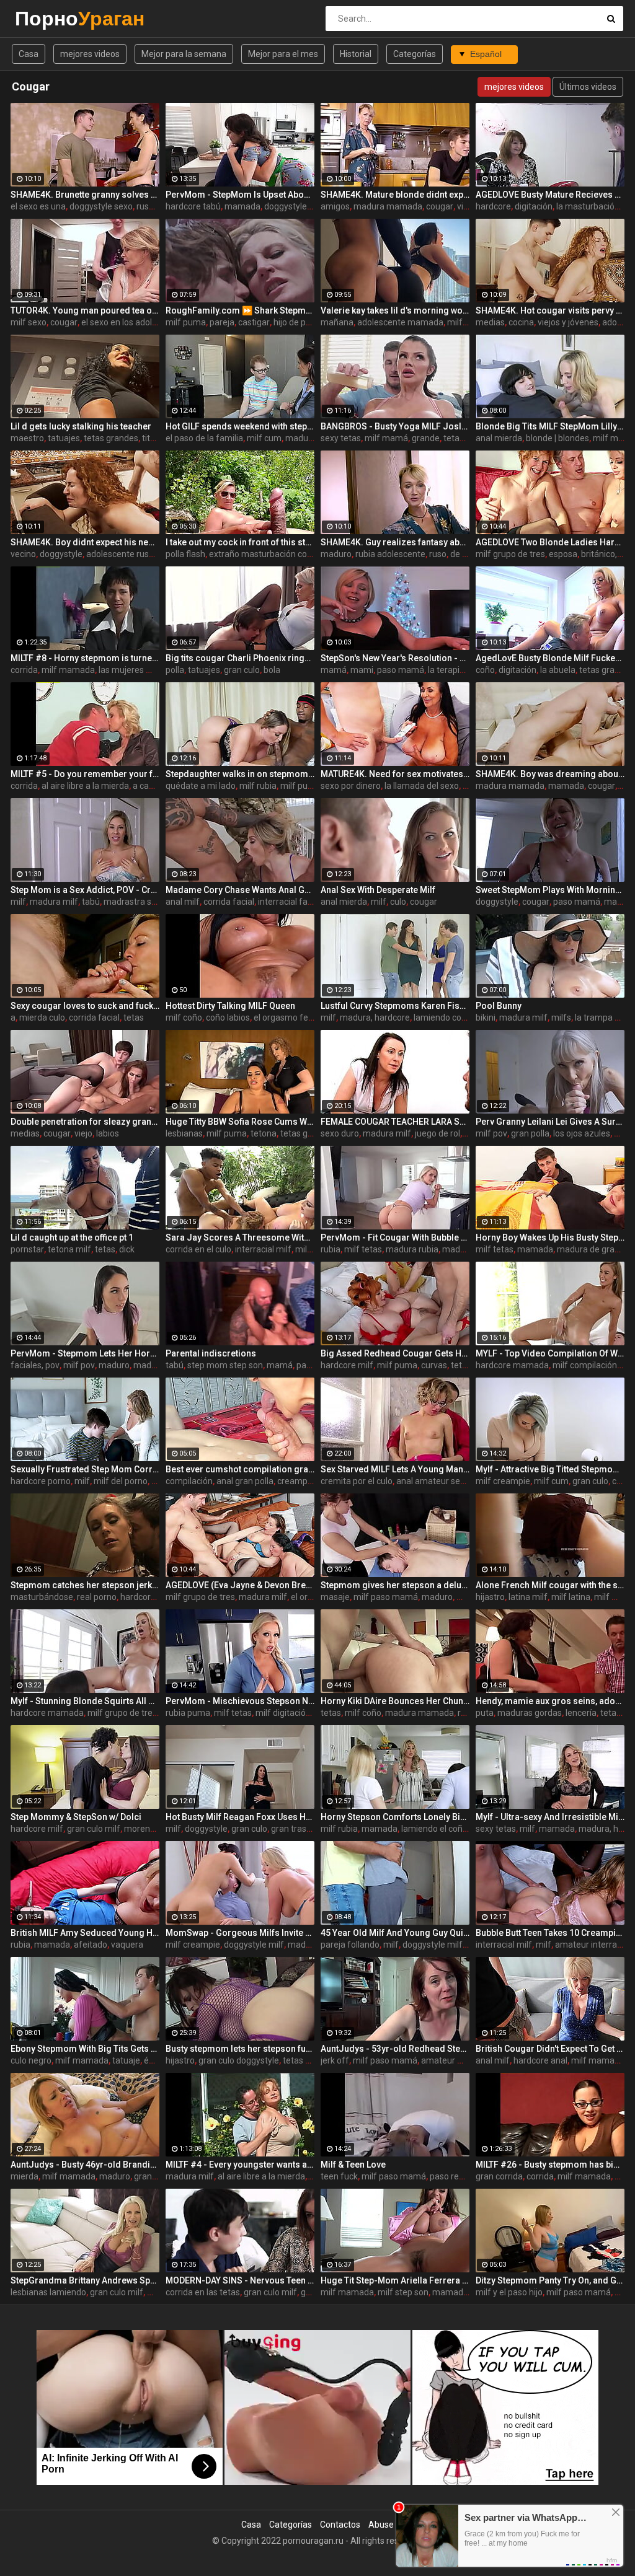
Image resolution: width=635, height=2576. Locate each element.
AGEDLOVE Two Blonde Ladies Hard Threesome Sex (550, 542)
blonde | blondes (557, 438)
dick (622, 1133)
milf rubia (258, 786)
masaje (335, 1597)
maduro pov (157, 1365)
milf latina (571, 1597)
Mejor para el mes (283, 54)
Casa (29, 54)
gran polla (530, 1133)
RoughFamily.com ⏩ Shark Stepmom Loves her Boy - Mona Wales (240, 310)
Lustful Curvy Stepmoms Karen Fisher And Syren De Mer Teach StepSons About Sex (395, 1006)
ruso (145, 206)
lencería (581, 1713)
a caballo (150, 786)
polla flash (185, 554)
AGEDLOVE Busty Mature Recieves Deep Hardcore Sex (550, 195)
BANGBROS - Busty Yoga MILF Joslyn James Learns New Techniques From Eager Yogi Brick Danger (395, 426)
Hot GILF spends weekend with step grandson (240, 426)
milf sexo (29, 322)
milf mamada (68, 670)
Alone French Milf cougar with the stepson (550, 1585)
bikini (486, 1018)
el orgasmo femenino (296, 1018)
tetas (134, 1018)
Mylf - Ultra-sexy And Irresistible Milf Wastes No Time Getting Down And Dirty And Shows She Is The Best (550, 1817)
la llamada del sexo (422, 786)
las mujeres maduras (140, 670)
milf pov (491, 1133)
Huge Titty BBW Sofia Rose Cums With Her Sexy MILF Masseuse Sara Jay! (240, 1122)
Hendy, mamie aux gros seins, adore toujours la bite (550, 1701)
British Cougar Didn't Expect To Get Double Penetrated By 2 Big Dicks (550, 2049)
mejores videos (90, 54)
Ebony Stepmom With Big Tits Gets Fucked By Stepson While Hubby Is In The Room (85, 2049)
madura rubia (412, 1249)
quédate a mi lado (201, 786)
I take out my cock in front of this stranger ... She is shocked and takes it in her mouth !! (240, 542)
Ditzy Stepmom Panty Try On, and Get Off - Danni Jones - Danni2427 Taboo (550, 2280)
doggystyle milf (294, 206)
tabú (91, 902)
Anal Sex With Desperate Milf (378, 890)
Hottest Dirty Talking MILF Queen (230, 1006)
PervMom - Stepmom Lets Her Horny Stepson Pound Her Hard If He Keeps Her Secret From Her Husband (85, 1353)
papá (306, 1365)
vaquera (127, 1945)
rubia (331, 1249)
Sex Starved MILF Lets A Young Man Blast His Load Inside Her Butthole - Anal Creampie (395, 1469)
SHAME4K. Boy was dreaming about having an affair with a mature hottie (550, 774)
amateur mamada (457, 2060)
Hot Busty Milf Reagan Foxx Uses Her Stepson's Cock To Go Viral (240, 1817)
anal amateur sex (430, 1481)
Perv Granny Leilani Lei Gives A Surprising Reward (550, 1122)
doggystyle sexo (101, 206)
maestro (27, 438)
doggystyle (61, 554)
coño (485, 670)
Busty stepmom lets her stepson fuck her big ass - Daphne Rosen (240, 2049)
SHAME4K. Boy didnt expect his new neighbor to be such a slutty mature (85, 542)
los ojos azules (582, 1133)
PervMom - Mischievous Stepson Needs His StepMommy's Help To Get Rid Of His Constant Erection (240, 1701)
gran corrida (499, 2176)
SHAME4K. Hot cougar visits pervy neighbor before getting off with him (550, 310)
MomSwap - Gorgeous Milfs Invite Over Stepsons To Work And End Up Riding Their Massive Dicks (240, 1933)
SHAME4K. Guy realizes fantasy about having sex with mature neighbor (395, 542)
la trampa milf (602, 1018)
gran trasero (295, 1829)
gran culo (242, 670)
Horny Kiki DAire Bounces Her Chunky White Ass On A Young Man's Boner (395, 1701)
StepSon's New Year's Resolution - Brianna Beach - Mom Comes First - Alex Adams (395, 658)
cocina (521, 322)
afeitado (91, 1945)
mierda (24, 2176)
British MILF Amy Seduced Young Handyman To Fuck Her (85, 1933)
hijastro (490, 1597)
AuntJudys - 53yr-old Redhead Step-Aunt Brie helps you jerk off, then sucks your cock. (395, 2049)
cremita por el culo (357, 1481)
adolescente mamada (400, 322)
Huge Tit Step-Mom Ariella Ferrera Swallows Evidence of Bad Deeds (395, 2280)
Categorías (415, 54)
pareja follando (350, 1945)
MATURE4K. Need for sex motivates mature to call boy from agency (395, 774)
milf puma (186, 322)
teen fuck (339, 2176)
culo (398, 902)
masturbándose (42, 1597)
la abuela (558, 670)
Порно (47, 18)
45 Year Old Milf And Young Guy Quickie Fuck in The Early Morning (395, 1933)
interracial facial (289, 902)
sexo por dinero (351, 786)
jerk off (335, 2060)
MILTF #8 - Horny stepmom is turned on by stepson (85, 658)
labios (108, 1133)
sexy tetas (341, 438)
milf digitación (283, 1713)
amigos (335, 206)
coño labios (228, 1018)
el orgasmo (313, 1597)
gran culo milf (94, 1829)
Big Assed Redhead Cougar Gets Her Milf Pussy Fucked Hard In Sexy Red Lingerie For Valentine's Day (395, 1353)
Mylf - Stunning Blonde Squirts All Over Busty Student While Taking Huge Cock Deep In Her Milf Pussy (85, 1701)
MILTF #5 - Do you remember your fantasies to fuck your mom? (85, 774)
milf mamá (386, 438)
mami (362, 670)
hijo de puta (296, 322)
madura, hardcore (375, 1018)
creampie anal (305, 1481)
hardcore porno (41, 1481)
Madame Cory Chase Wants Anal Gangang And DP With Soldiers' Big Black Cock (240, 890)
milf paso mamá (386, 1597)
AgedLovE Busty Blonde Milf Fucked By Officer (550, 658)
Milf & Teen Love (353, 2165)
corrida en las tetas (203, 2292)
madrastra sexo (135, 902)
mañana (337, 322)
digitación (534, 206)
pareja (222, 322)
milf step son (403, 2292)
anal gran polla (245, 1481)
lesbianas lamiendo (48, 2292)
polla (175, 670)
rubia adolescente (390, 554)
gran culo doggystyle (239, 2060)
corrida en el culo (198, 1249)
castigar (254, 322)
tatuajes (64, 438)
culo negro (31, 2060)
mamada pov (458, 2292)
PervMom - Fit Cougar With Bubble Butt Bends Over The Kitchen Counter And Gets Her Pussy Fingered (395, 1237)
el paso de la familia (204, 438)
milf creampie (503, 1481)
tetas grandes (111, 438)
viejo (83, 1133)
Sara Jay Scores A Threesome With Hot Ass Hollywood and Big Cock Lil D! (240, 1237)
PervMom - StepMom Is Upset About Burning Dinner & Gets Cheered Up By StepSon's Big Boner (240, 195)
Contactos (340, 2525)
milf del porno (121, 1481)
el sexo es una (38, 206)
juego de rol (437, 1133)
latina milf (528, 1597)
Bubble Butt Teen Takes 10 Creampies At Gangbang (550, 1933)
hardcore (493, 206)
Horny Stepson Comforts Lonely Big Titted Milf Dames (395, 1817)
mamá (334, 670)
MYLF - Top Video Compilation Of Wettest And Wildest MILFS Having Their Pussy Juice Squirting (550, 1353)
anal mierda (499, 438)
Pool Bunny (499, 1006)
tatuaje (126, 2060)
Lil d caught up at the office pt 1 (72, 1237)
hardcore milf (347, 1365)
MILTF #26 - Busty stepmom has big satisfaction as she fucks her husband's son (550, 2165)
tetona (264, 1133)
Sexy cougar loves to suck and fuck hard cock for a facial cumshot (85, 1006)
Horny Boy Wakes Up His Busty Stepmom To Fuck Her (550, 1237)
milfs (561, 1018)
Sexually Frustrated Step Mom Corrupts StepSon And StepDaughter (85, 1469)
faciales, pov (35, 1365)
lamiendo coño (442, 1018)
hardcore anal (540, 2060)
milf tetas (363, 1249)
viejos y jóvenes (568, 322)
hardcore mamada (512, 1365)
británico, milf (608, 554)
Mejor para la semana (184, 54)
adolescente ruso (120, 554)
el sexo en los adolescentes (135, 322)
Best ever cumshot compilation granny (240, 1469)
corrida (24, 670)
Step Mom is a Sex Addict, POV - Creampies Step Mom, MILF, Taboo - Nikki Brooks (85, 890)
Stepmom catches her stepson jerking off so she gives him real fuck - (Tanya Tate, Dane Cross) (85, 1585)
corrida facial (229, 902)
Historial (356, 54)
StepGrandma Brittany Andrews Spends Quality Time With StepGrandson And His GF (85, 2280)
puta (485, 1713)
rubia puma (188, 1713)
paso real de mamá (468, 2176)
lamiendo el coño (434, 1829)
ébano (156, 2060)
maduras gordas (530, 1713)
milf (455, 322)
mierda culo (42, 1018)
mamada (242, 206)
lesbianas (184, 1133)
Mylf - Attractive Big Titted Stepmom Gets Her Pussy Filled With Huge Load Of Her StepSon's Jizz (550, 1469)
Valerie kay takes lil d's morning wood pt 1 (395, 310)
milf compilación (585, 1365)
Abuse (381, 2525)
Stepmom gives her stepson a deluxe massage (395, 1585)
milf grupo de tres (510, 554)
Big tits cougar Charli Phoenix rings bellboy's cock (240, 658)
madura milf (309, 438)
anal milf (183, 902)
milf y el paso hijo (509, 2292)
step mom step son (225, 1365)
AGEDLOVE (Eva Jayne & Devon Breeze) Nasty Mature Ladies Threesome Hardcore (240, 1585)
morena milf (148, 1829)
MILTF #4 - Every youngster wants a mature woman (240, 2165)
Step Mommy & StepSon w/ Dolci (76, 1817)
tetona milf (69, 1249)
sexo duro (340, 1133)
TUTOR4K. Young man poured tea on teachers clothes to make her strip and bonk (85, 310)
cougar (440, 206)
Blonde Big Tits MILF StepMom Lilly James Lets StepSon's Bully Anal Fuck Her (550, 426)
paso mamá (401, 670)
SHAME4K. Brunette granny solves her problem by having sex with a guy (85, 195)
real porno (97, 1597)
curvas (434, 1365)
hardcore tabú (193, 206)
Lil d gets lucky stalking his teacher (81, 426)
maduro (336, 554)
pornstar (27, 1249)
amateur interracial (593, 1945)
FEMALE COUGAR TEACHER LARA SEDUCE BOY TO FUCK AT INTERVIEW (395, 1122)
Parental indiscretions (211, 1353)
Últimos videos (588, 87)
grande (426, 438)
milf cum (264, 438)
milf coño (184, 1018)
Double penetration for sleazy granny (85, 1122)
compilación (189, 1481)
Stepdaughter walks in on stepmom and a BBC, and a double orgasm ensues (240, 774)
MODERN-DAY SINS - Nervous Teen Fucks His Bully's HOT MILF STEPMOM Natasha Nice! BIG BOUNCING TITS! (240, 2280)
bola (272, 670)
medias (490, 322)
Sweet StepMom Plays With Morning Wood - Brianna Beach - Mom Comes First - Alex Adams (550, 890)
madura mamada (388, 206)
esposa (563, 554)
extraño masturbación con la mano (277, 554)
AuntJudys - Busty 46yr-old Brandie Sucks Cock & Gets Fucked (85, 2165)
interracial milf (263, 1249)
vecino (23, 554)
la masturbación (588, 206)
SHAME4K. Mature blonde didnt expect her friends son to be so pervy (395, 195)
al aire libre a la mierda (85, 786)
